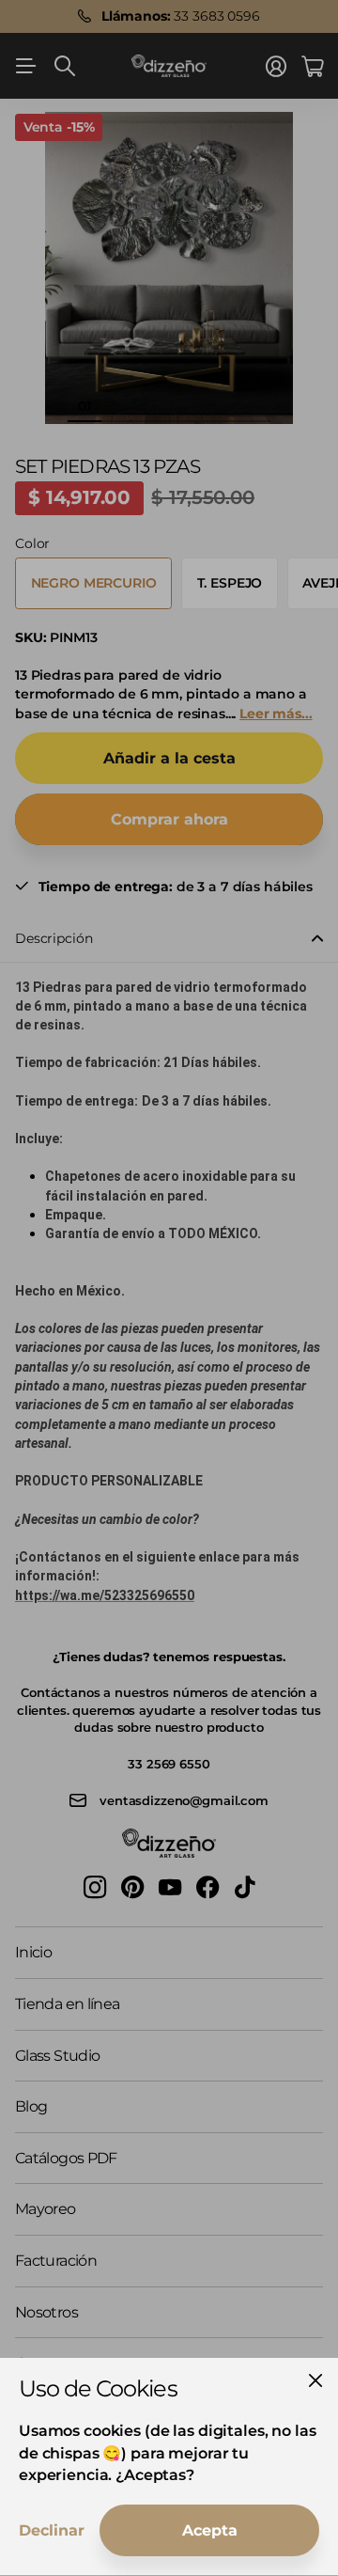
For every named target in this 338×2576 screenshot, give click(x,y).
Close (315, 2380)
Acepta (210, 2530)
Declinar (52, 2530)
